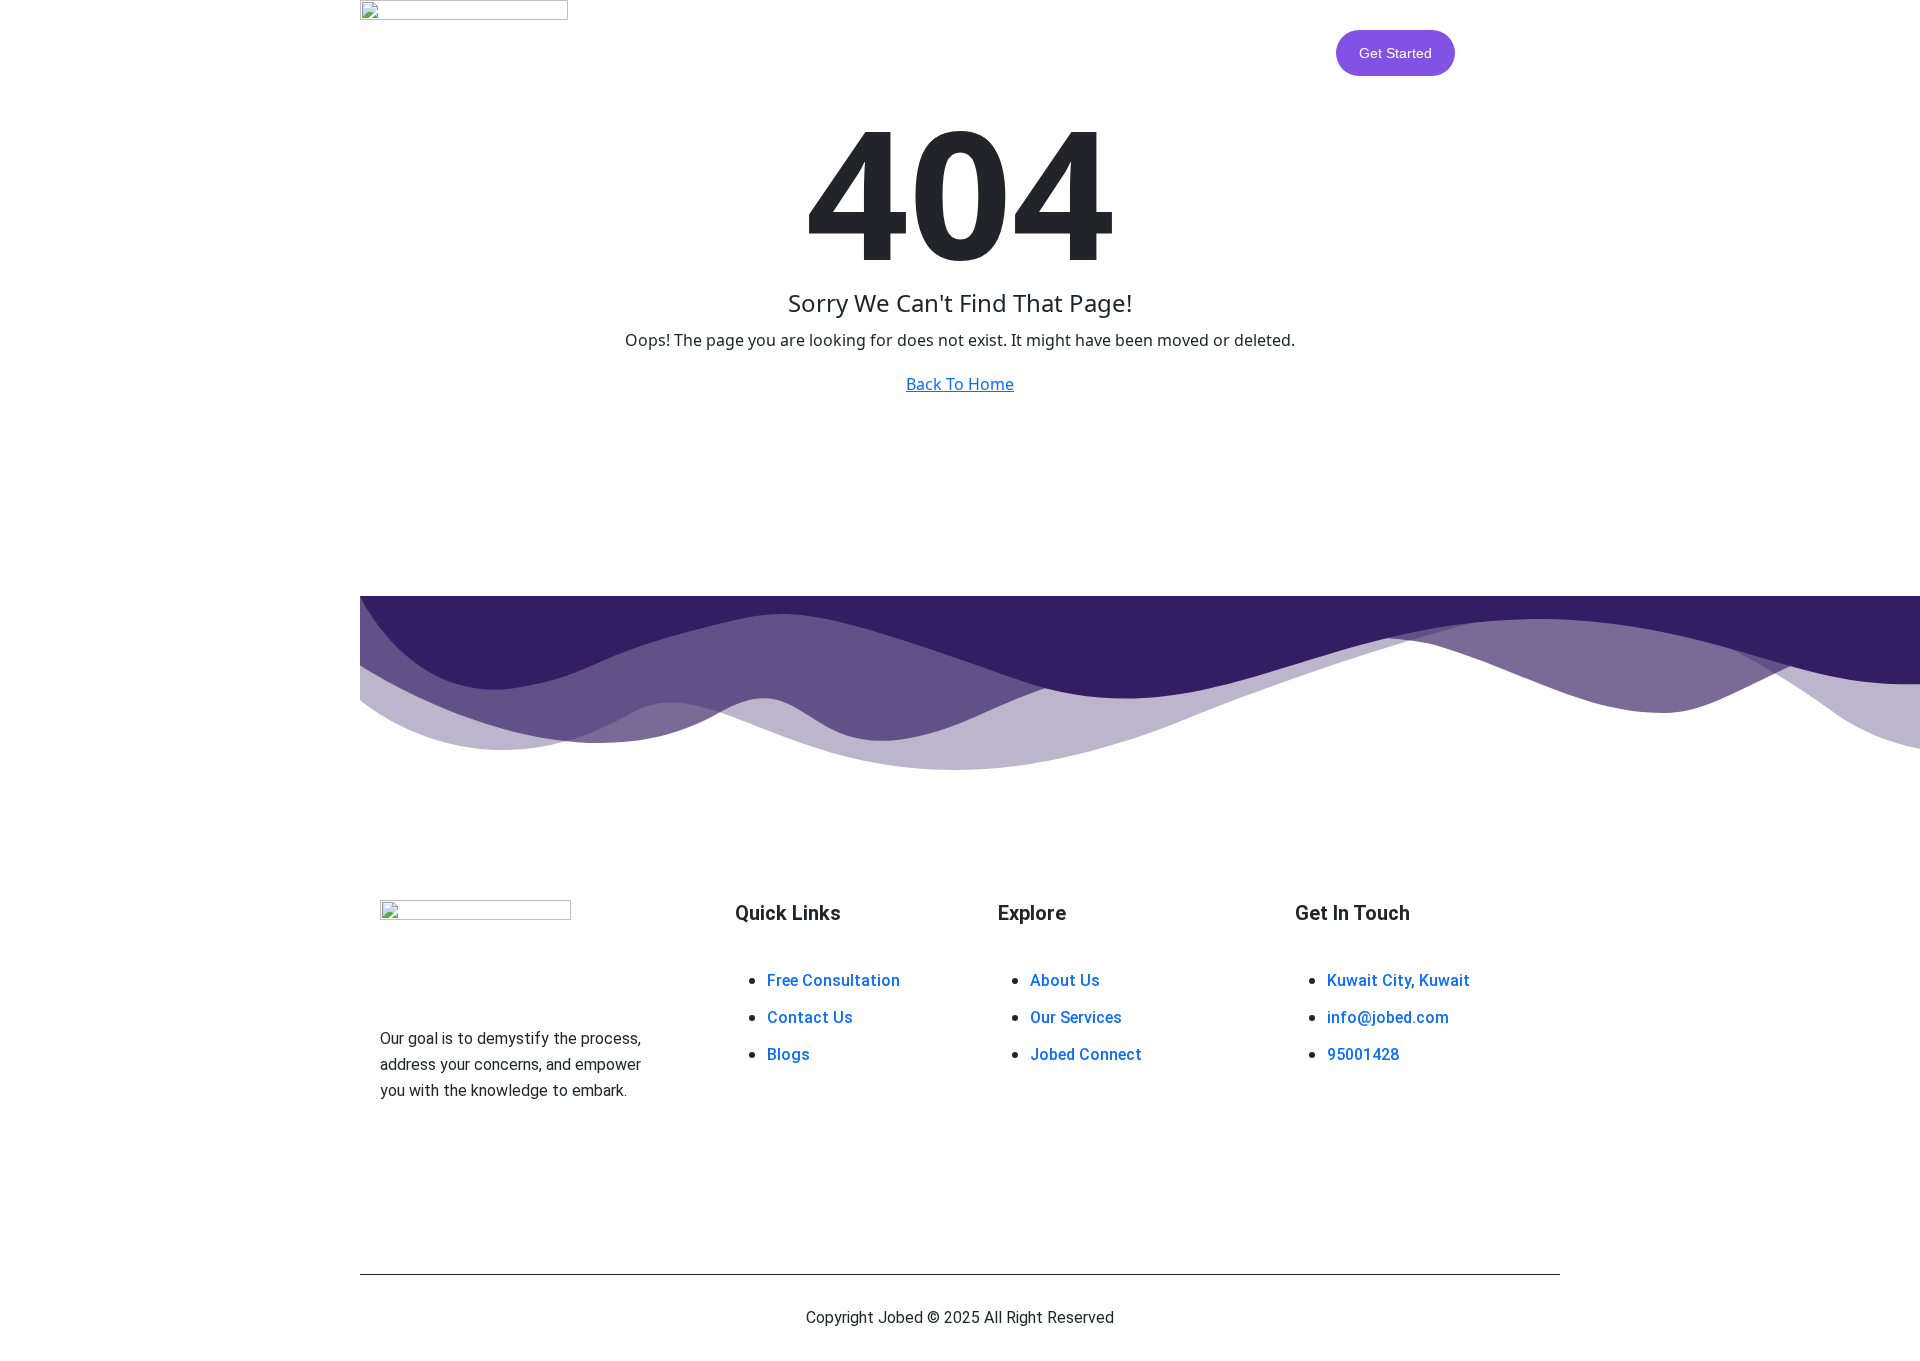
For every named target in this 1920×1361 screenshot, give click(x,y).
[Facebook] (400, 1154)
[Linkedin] (500, 1154)
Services (909, 51)
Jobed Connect (1124, 51)
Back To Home (960, 384)
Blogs (1006, 51)
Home (699, 51)
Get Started (1395, 53)
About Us (799, 51)
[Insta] (450, 1154)
